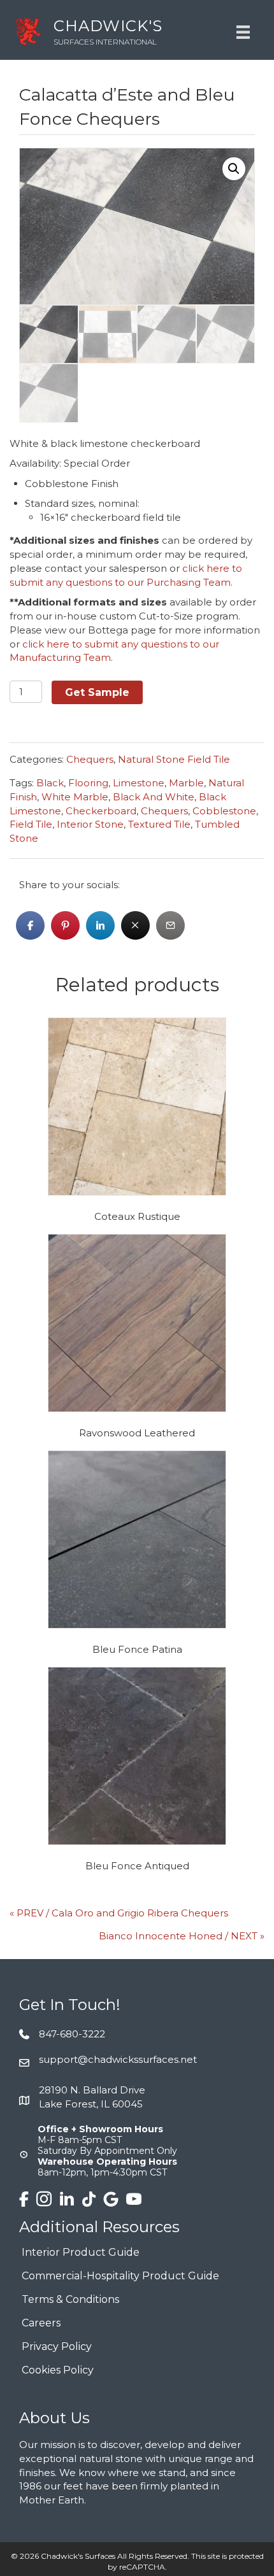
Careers (41, 2324)
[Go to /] (111, 32)
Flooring (88, 783)
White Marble (75, 797)
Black (50, 783)
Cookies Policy (58, 2371)
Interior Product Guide (81, 2253)
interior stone (90, 824)
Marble (186, 783)
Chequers (90, 759)
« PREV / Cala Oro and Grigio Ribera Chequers (119, 1913)
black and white (154, 797)
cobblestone (224, 811)
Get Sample (97, 692)
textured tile (159, 824)
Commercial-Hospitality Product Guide (120, 2276)
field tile (31, 824)
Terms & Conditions (70, 2300)
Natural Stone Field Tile (174, 759)
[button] (234, 169)
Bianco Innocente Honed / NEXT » (182, 1936)
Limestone (139, 783)
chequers (164, 811)
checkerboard (101, 811)
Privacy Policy (57, 2347)
